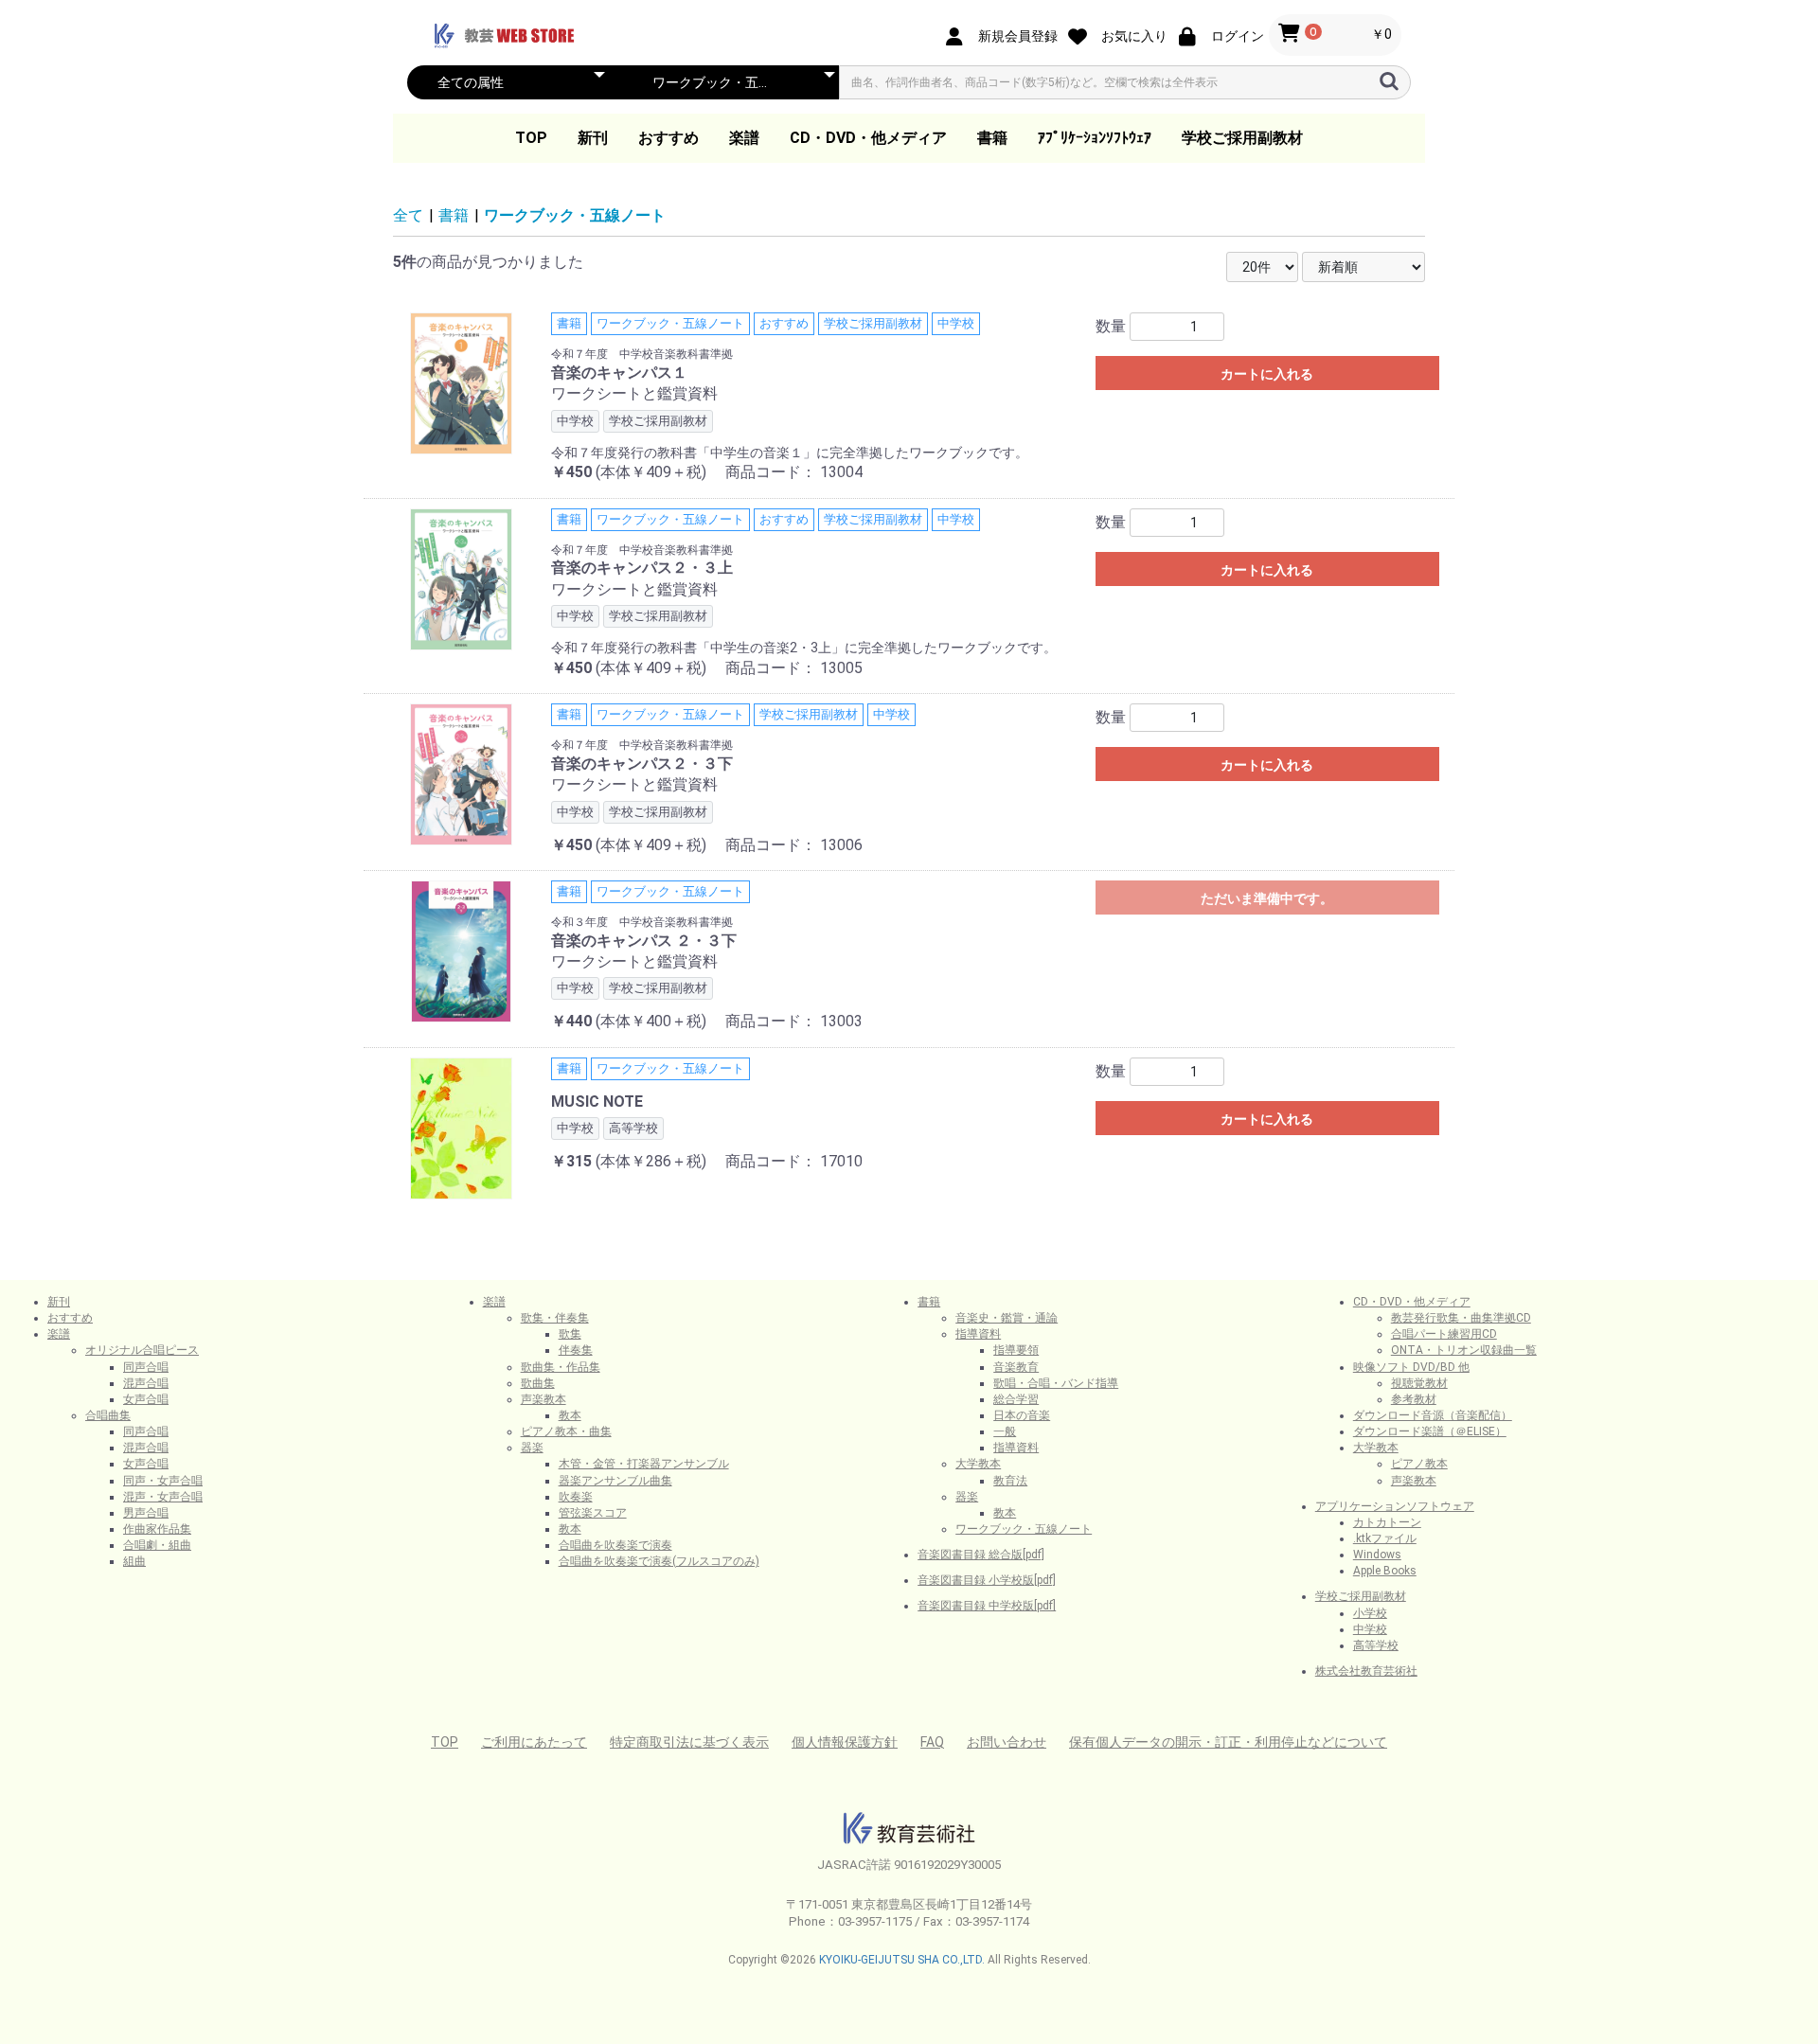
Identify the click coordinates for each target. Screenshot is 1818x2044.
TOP (531, 138)
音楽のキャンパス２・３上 (642, 568)
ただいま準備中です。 (1267, 898)
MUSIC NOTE (597, 1102)
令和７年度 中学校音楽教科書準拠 (642, 354)
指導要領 (1016, 1350)
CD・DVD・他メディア (868, 138)
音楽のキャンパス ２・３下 (644, 941)
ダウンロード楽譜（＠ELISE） (1430, 1431)
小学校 (1370, 1613)
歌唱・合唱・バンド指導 (1056, 1383)
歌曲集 (538, 1383)
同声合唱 (146, 1367)
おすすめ (668, 138)
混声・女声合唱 (163, 1497)
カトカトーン (1387, 1522)
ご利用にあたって (534, 1742)
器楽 (532, 1448)
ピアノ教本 (1419, 1464)
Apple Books (1385, 1571)
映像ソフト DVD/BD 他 (1411, 1367)
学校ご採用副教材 (1242, 138)
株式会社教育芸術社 (1366, 1671)
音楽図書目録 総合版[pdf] (981, 1555)
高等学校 (1376, 1645)
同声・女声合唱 (163, 1481)
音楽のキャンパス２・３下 (642, 764)
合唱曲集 (108, 1415)
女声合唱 (146, 1399)
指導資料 (978, 1334)
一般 (1005, 1431)
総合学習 (1016, 1399)
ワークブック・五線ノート (575, 215)
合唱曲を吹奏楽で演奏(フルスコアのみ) (659, 1561)
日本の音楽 (1022, 1415)
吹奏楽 (576, 1497)
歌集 (570, 1334)
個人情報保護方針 (845, 1742)
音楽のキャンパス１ (619, 373)
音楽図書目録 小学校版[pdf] (987, 1580)
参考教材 (1414, 1399)
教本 (570, 1415)
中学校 (1370, 1629)
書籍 (992, 138)
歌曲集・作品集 (561, 1367)
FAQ (932, 1742)
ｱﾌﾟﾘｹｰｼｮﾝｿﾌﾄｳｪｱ (1095, 138)
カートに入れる (1267, 374)
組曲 (134, 1561)
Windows (1377, 1555)
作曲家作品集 (157, 1529)
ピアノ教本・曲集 (566, 1431)
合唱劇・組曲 (157, 1545)
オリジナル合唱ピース (142, 1350)
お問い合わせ (1007, 1742)
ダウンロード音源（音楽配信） (1433, 1415)
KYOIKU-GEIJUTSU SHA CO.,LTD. (902, 1960)
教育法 (1010, 1481)
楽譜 (744, 138)
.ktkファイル (1385, 1538)
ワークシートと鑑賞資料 (634, 393)
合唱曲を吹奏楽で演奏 (615, 1545)
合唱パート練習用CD (1444, 1334)
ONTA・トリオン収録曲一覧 (1464, 1350)
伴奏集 (576, 1350)
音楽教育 (1016, 1367)
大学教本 (978, 1464)
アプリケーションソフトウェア (1395, 1506)
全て (408, 215)
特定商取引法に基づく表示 (689, 1742)
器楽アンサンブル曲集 (615, 1481)
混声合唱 (146, 1383)
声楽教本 (544, 1399)
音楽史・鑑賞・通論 (1007, 1318)
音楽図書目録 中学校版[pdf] (987, 1606)
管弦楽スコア (593, 1513)
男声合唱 (146, 1513)
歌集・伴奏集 (555, 1318)
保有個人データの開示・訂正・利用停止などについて (1228, 1742)
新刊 (593, 138)
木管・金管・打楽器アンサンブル (644, 1464)
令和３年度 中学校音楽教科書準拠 (642, 922)
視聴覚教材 (1419, 1383)
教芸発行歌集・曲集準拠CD (1461, 1318)
